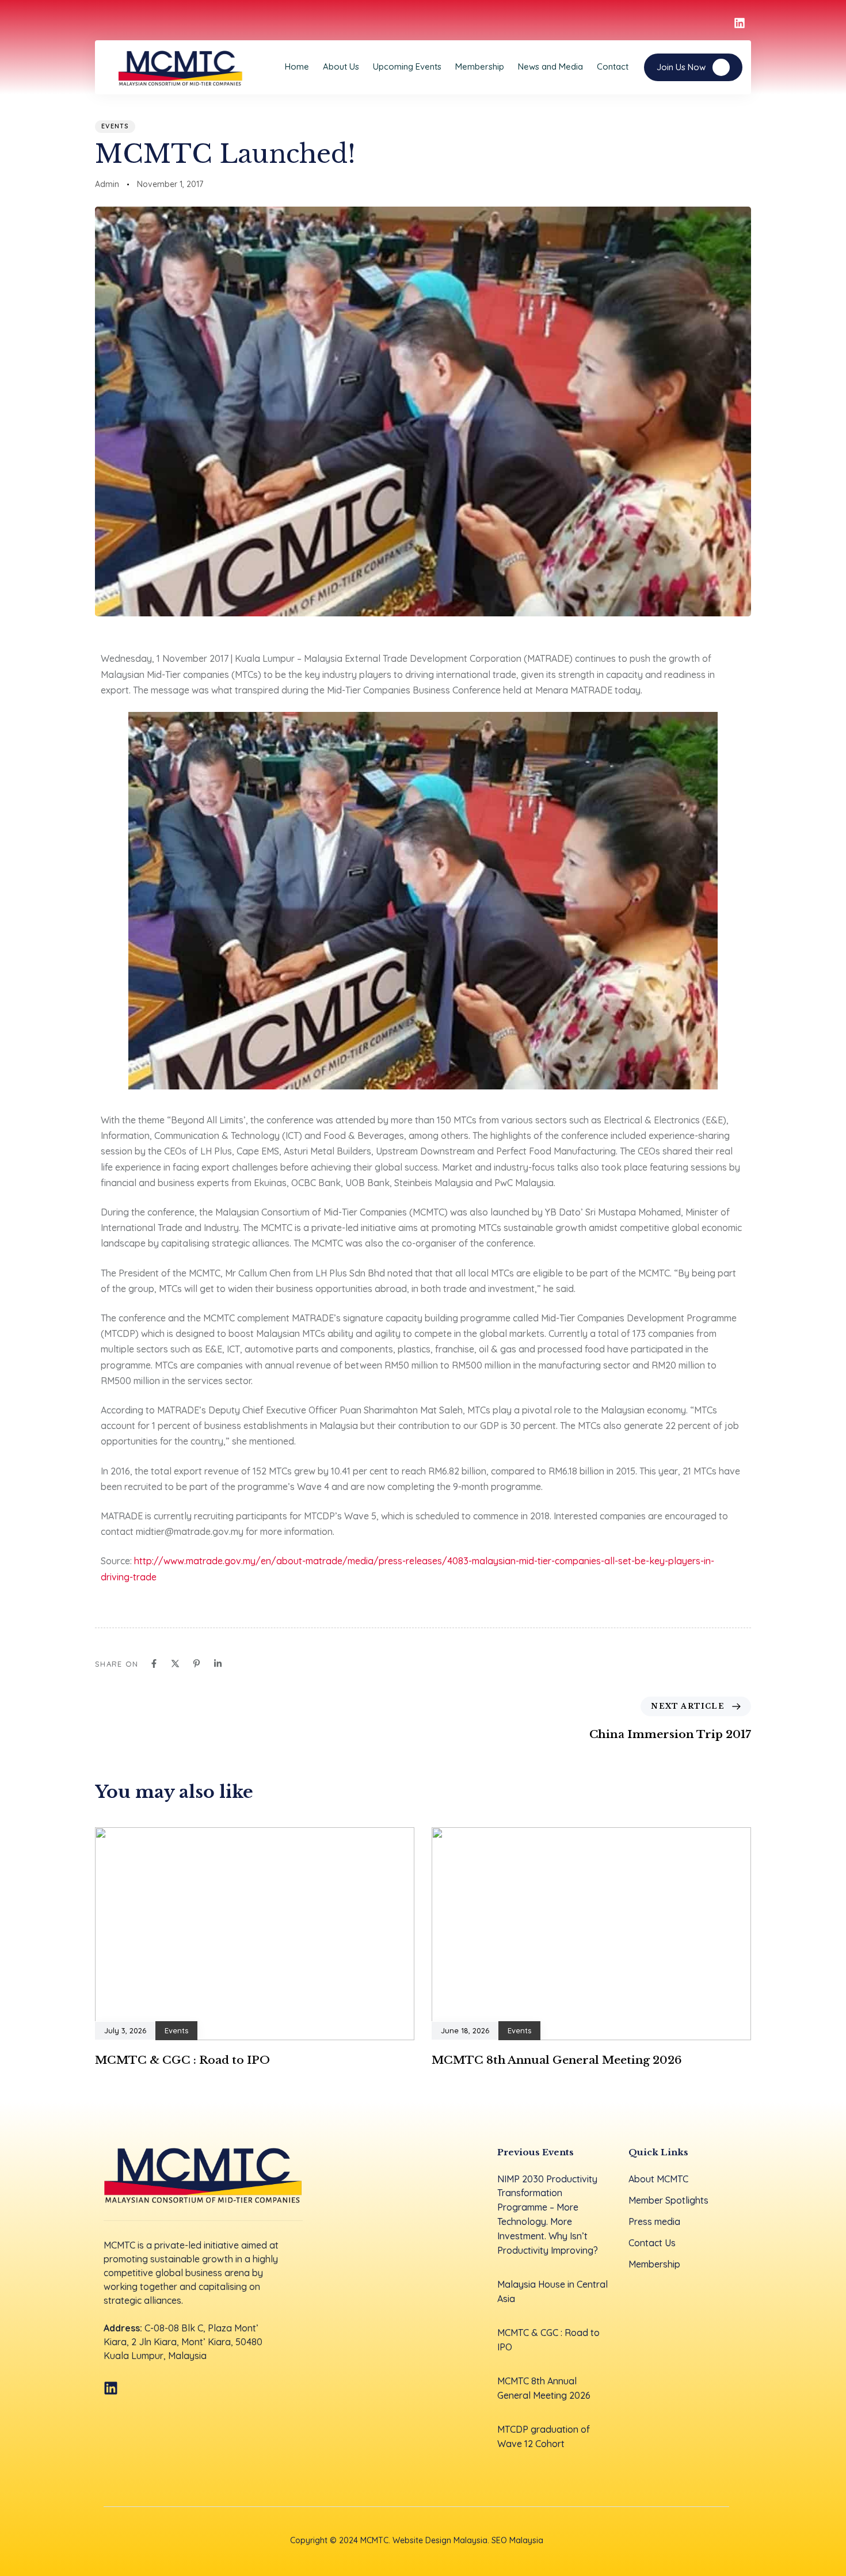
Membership (480, 66)
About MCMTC (658, 2179)
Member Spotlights (668, 2200)
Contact (613, 66)
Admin (107, 184)
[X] (175, 1664)
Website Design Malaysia (440, 2540)
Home (297, 66)
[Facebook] (154, 1664)
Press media (654, 2221)
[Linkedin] (218, 1664)
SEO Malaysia (517, 2540)
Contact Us (652, 2243)
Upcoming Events (407, 66)
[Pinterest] (197, 1664)
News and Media (550, 66)
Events (115, 126)
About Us (341, 66)
